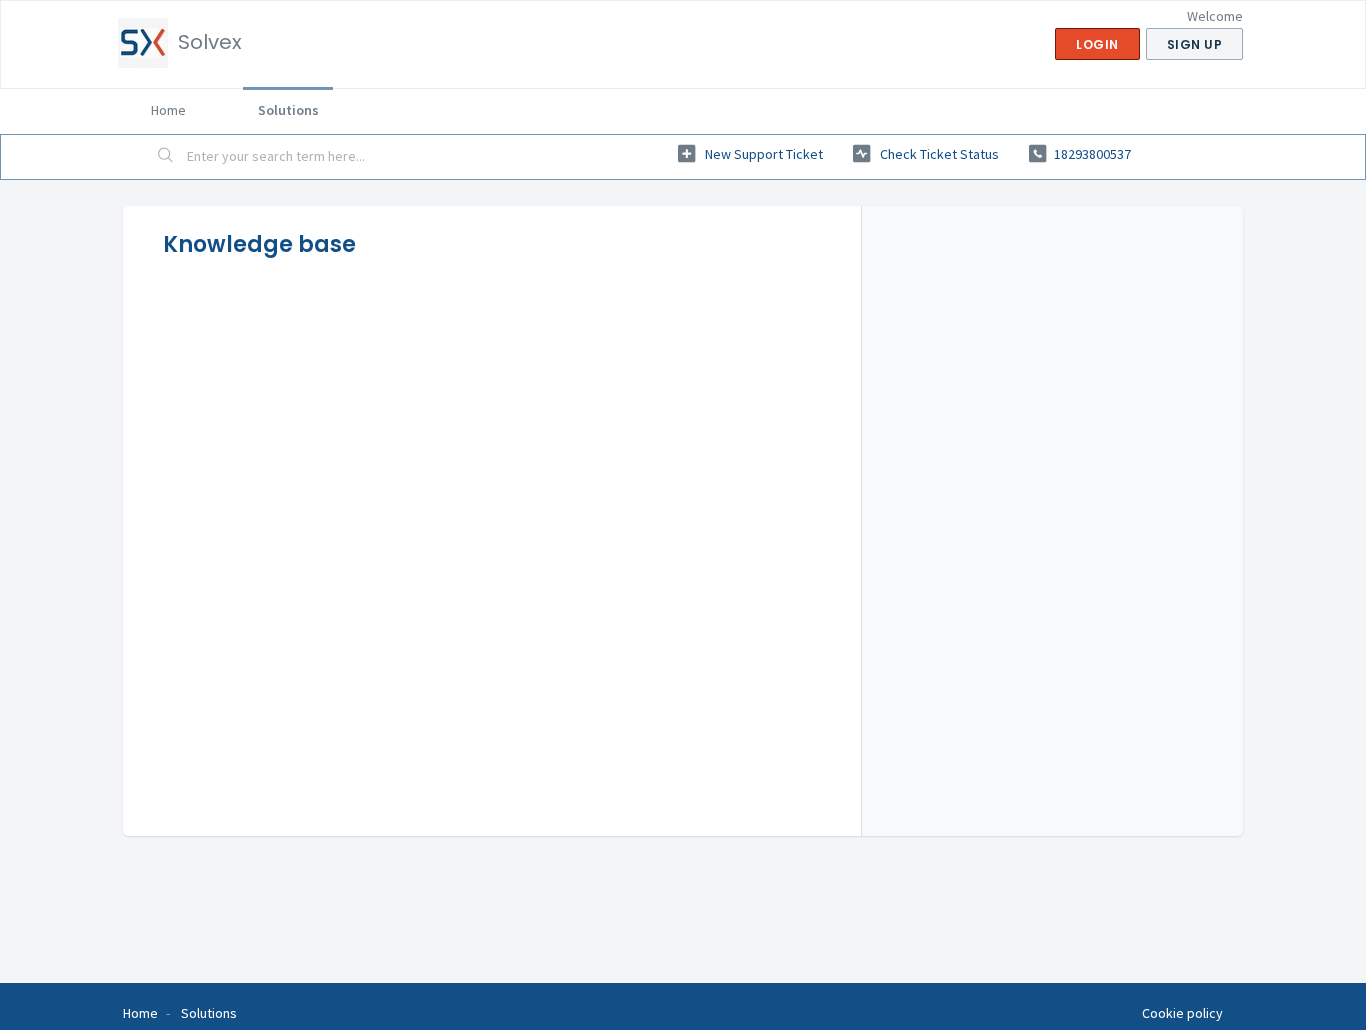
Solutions (288, 110)
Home (168, 110)
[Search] (166, 157)
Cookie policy (1182, 1013)
